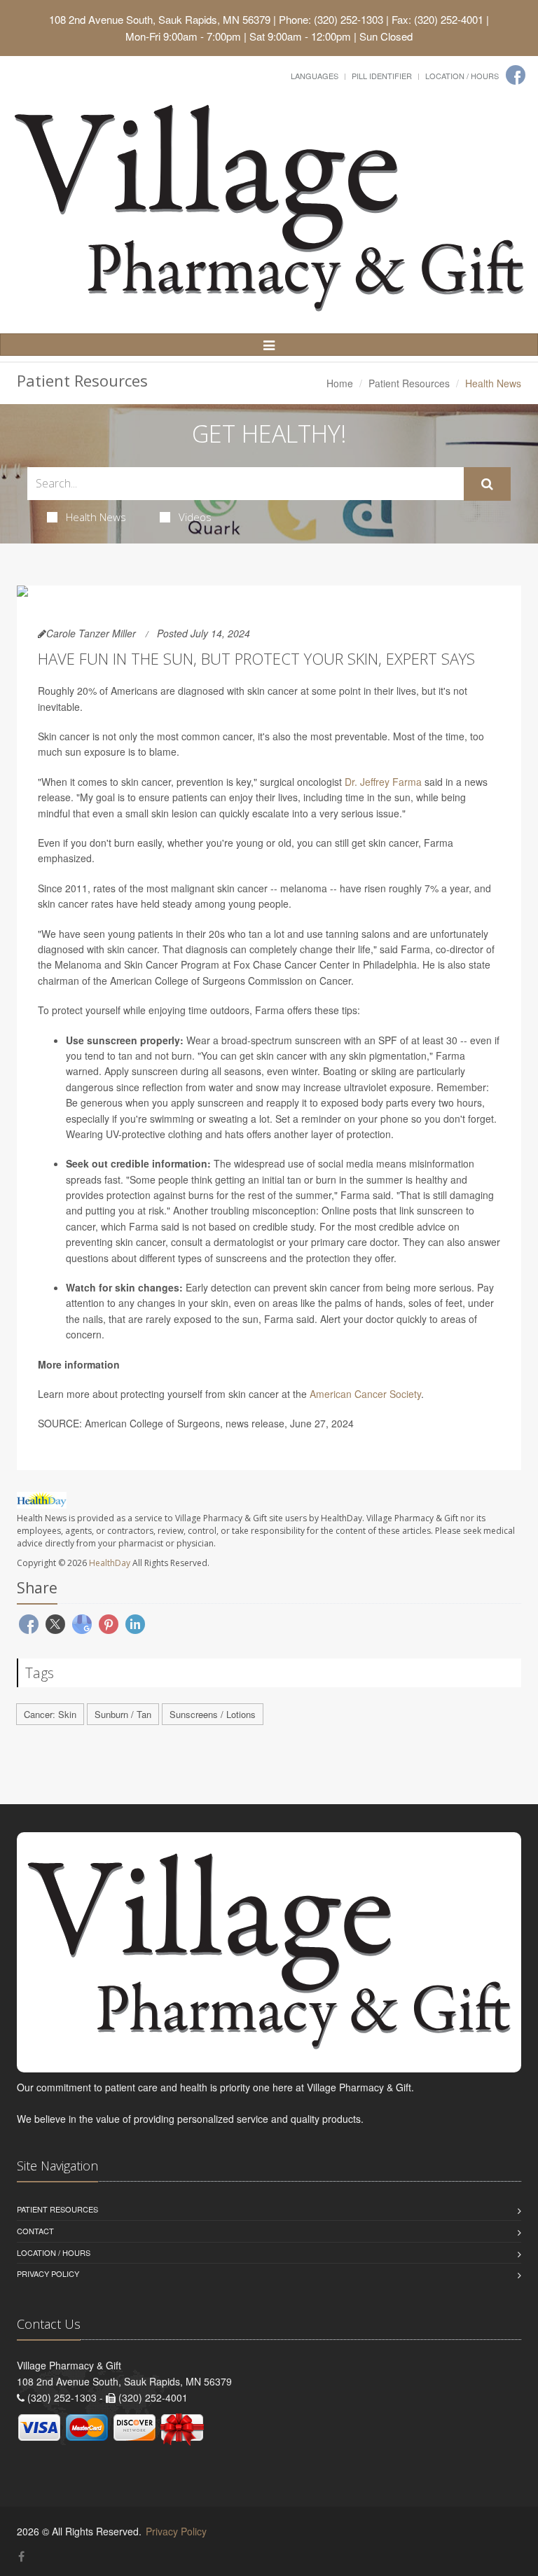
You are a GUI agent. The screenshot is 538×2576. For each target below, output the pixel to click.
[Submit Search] (487, 484)
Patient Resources (409, 383)
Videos (195, 517)
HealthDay (110, 1563)
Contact (35, 2231)
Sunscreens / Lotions (213, 1714)
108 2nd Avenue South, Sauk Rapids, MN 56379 (160, 19)
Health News (96, 517)
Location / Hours (462, 76)
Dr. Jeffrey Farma (383, 782)
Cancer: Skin (50, 1714)
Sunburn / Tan (123, 1714)
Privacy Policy (48, 2273)
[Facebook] (516, 75)
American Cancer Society (365, 1394)
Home (340, 383)
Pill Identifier (382, 76)
